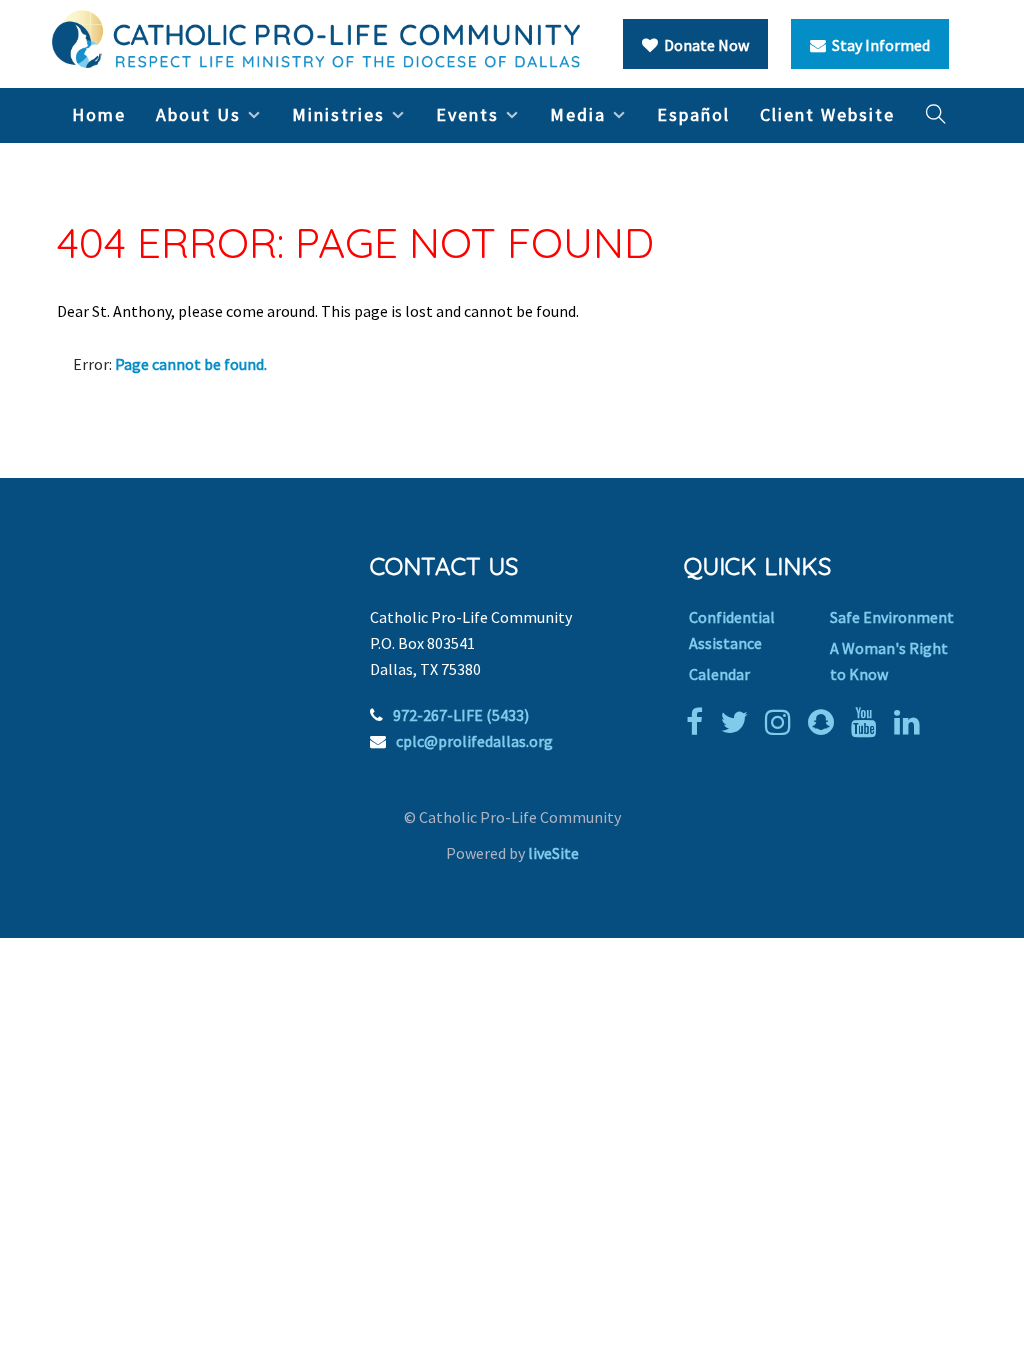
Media (578, 114)
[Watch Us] (869, 722)
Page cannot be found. (191, 364)
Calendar (719, 674)
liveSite (553, 853)
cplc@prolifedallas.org (474, 741)
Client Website (827, 114)
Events (467, 114)
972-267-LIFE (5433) (461, 715)
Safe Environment (892, 617)
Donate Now (703, 45)
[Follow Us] (739, 722)
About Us (198, 114)
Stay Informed (878, 45)
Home (99, 114)
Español (693, 114)
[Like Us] (699, 722)
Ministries (338, 114)
